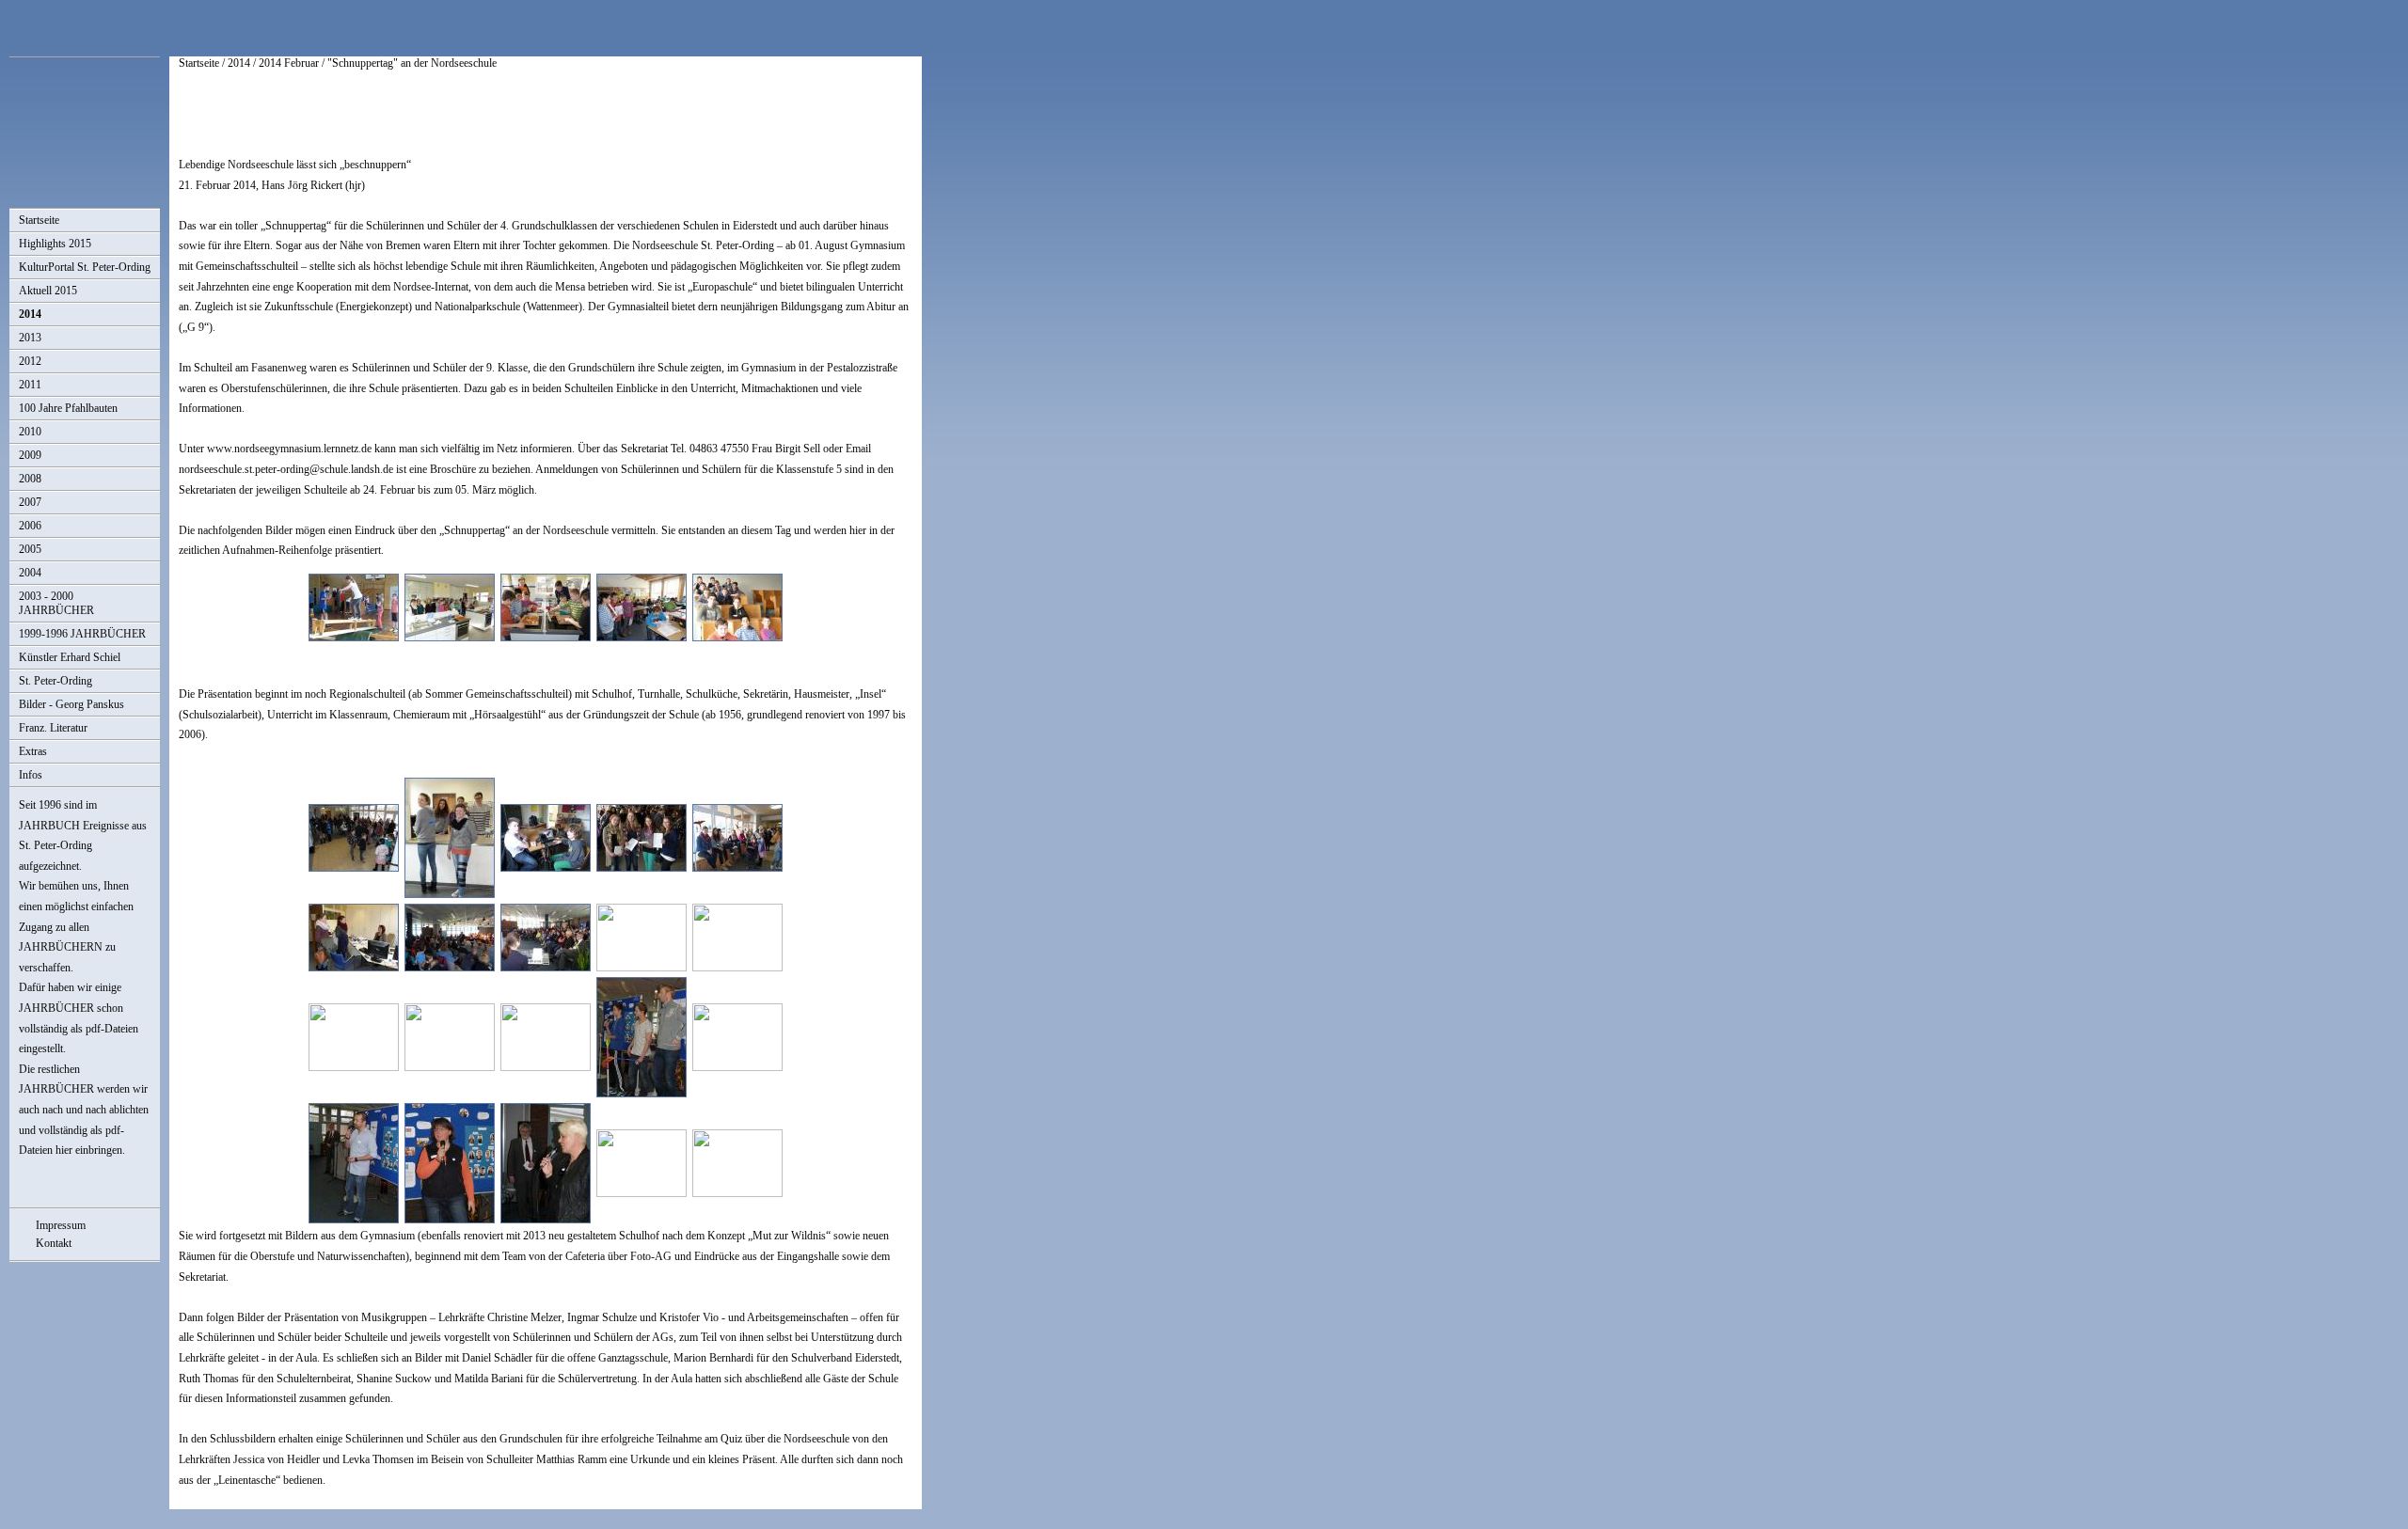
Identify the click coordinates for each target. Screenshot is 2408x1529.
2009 (30, 455)
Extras (33, 751)
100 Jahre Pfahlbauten (68, 408)
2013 (30, 338)
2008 (30, 479)
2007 (30, 502)
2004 (30, 573)
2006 (30, 526)
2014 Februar (289, 63)
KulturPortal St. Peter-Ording (85, 267)
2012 (30, 361)
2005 (30, 549)
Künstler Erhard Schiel (70, 657)
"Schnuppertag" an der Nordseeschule (412, 63)
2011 (30, 385)
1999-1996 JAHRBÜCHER (82, 634)
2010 (30, 432)
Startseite (39, 220)
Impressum (61, 1225)
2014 (30, 314)
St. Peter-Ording (55, 681)
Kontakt (54, 1243)
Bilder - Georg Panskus (71, 704)
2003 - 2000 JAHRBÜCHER (56, 603)
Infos (31, 775)
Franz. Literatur (53, 728)
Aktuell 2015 (48, 291)
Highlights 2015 (55, 244)
